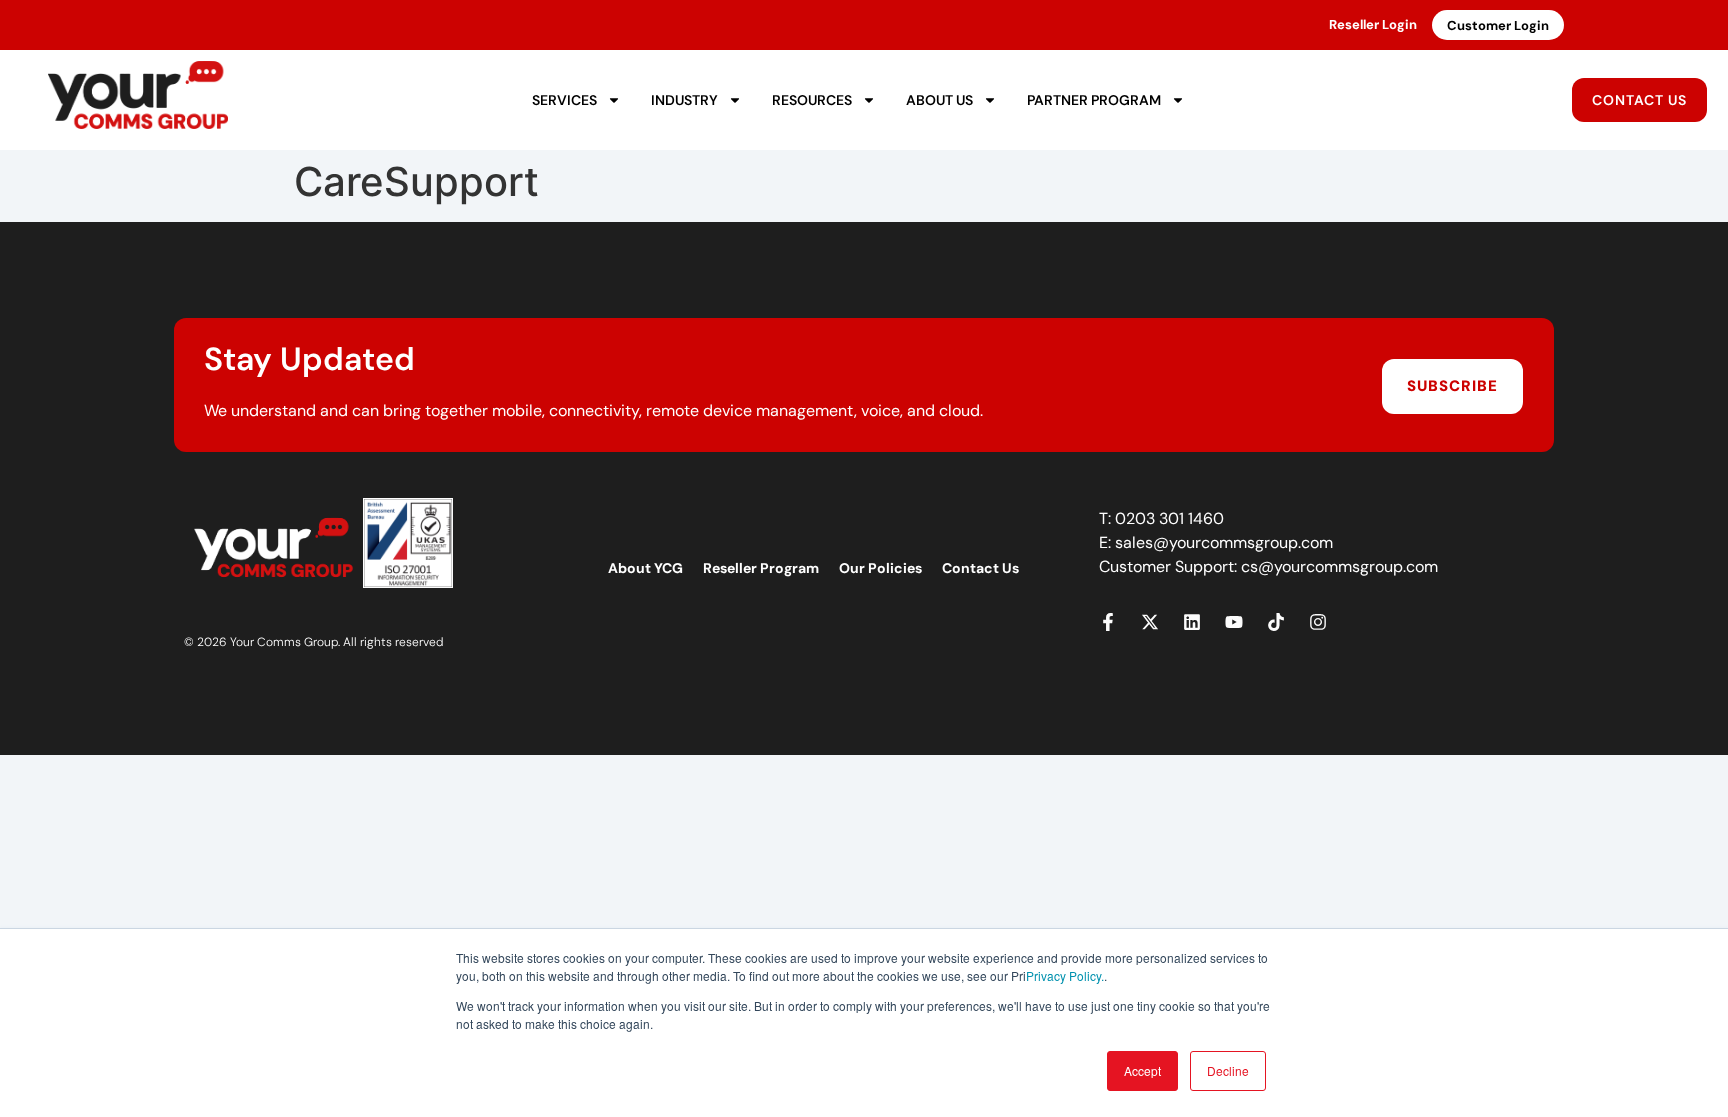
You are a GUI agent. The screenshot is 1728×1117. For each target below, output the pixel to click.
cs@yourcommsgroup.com (1339, 566)
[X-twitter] (1150, 622)
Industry (684, 100)
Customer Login (1498, 25)
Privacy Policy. (1065, 975)
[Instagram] (1318, 622)
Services (564, 100)
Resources (812, 100)
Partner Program (1094, 100)
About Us (939, 100)
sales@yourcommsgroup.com (1224, 542)
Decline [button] (1228, 1070)
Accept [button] (1142, 1070)
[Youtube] (1234, 622)
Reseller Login (1373, 24)
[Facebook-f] (1108, 622)
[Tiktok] (1276, 622)
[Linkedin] (1192, 622)
